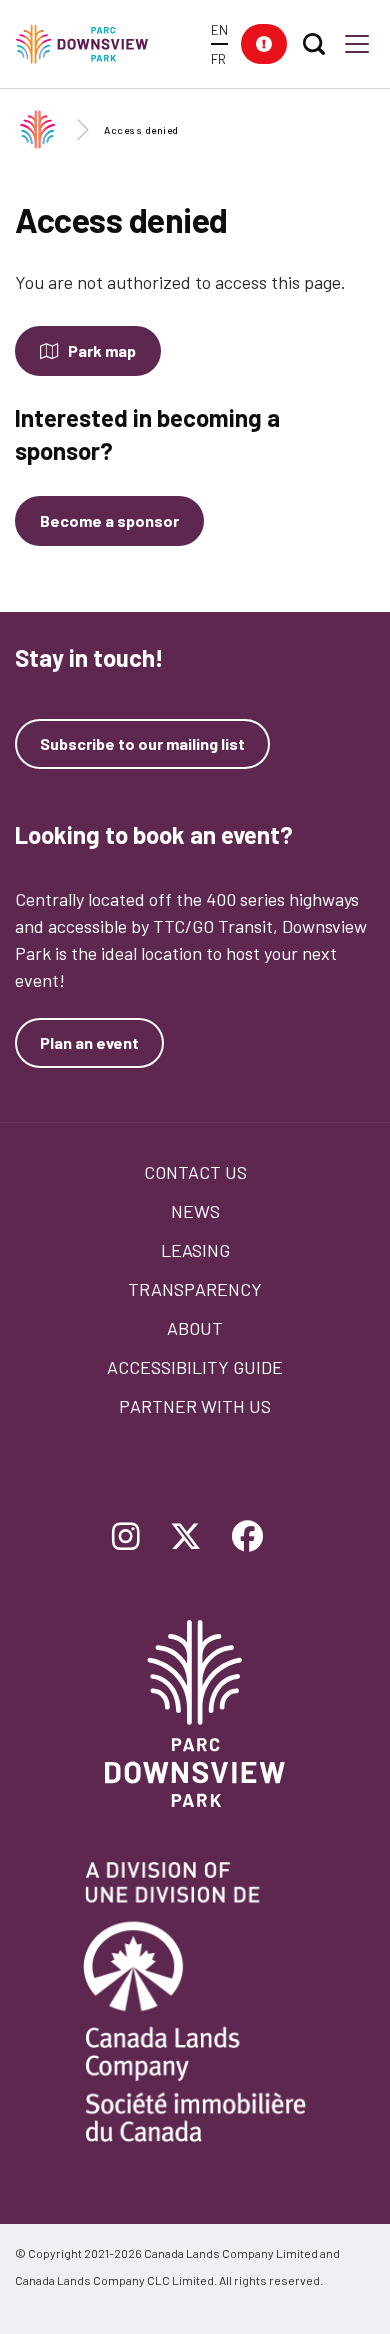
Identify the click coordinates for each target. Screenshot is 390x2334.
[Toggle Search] (314, 44)
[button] (264, 44)
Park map (102, 350)
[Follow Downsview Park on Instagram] (126, 1538)
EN (219, 29)
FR (218, 58)
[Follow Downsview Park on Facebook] (248, 1538)
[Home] (91, 44)
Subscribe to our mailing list (142, 744)
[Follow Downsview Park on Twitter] (186, 1538)
